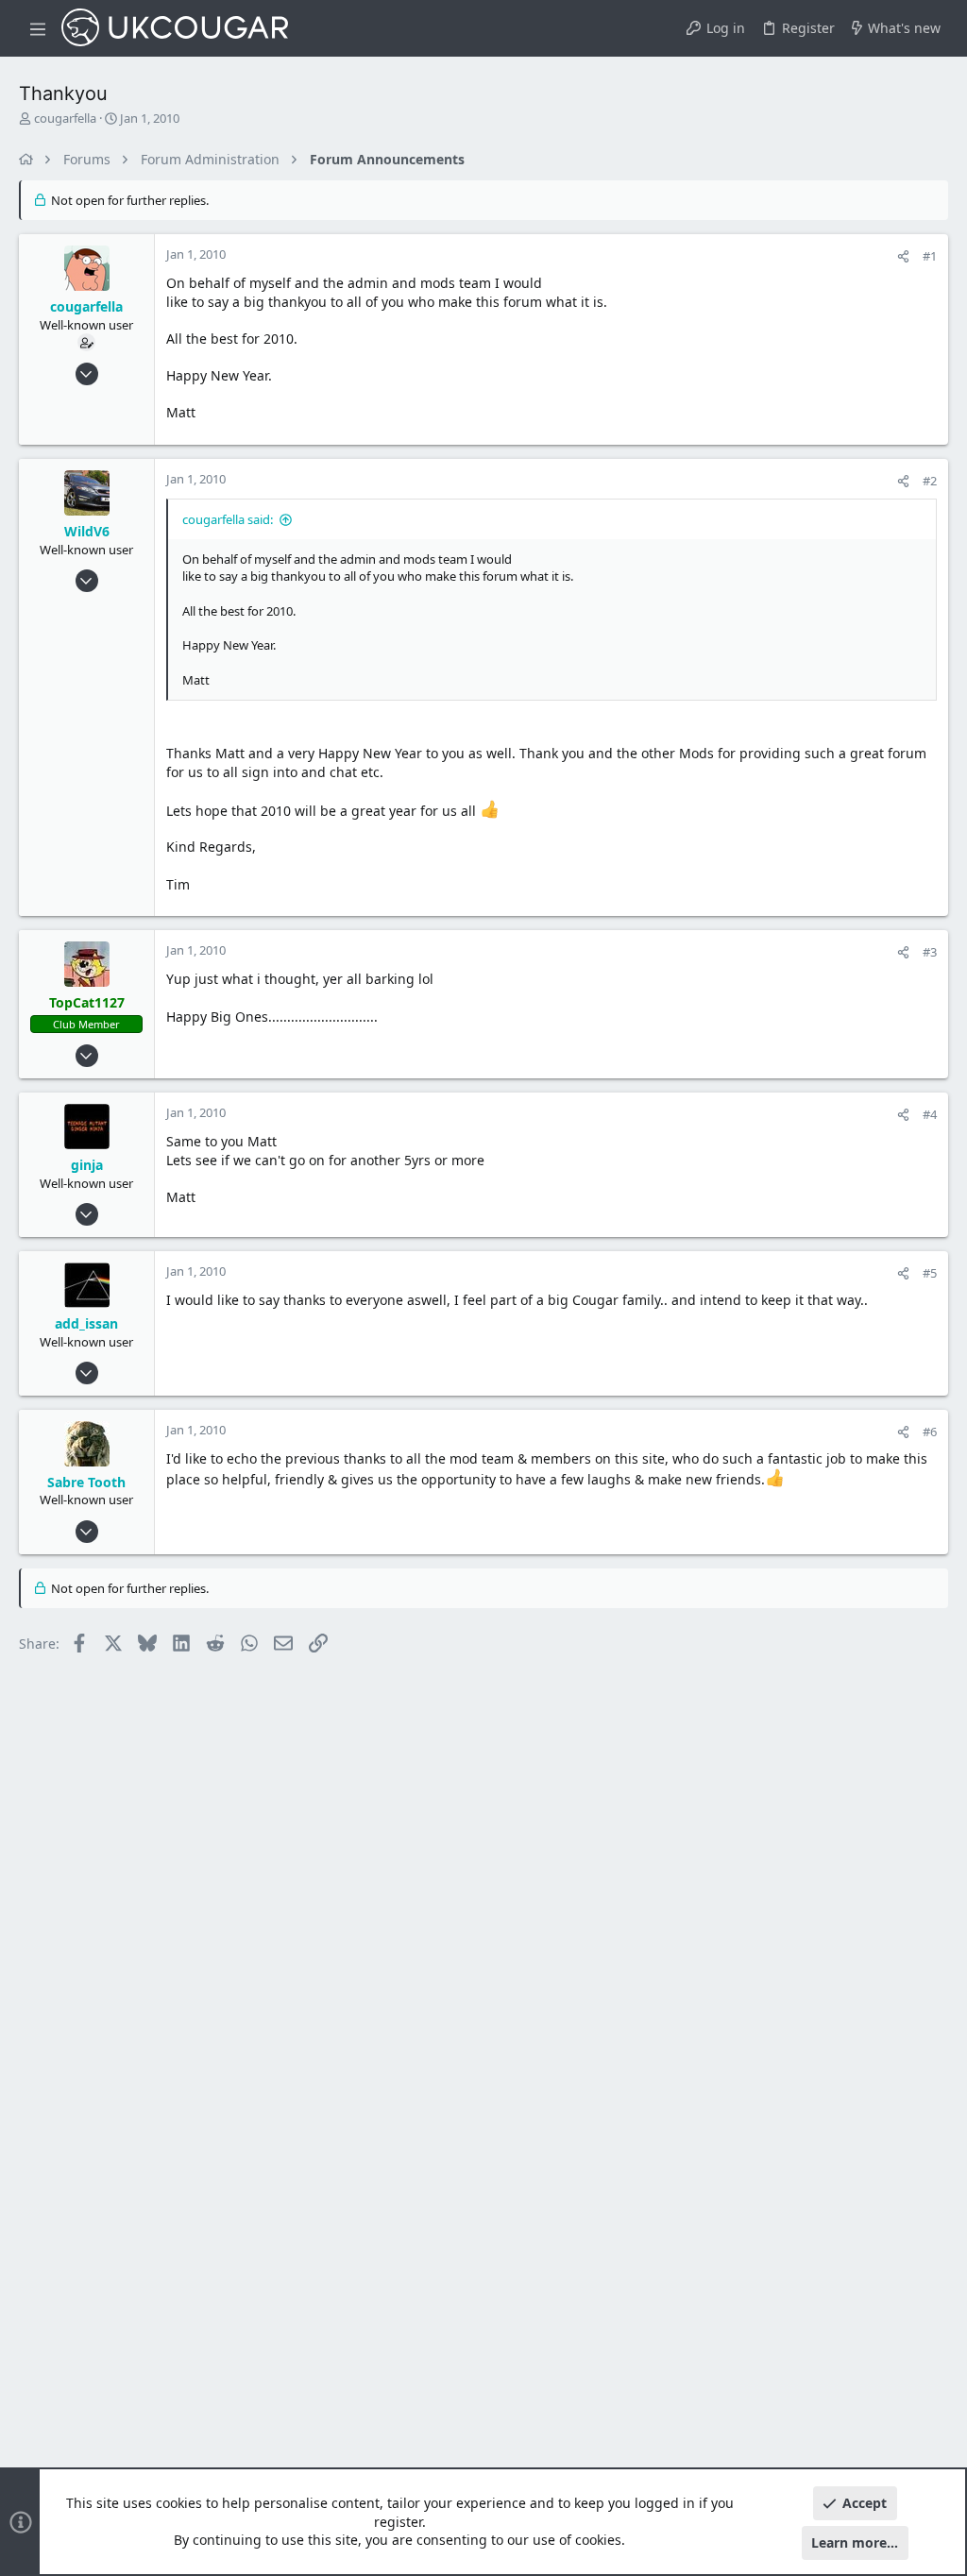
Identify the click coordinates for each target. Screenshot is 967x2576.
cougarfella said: (228, 519)
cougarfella (65, 118)
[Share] (903, 256)
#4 (930, 1114)
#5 (930, 1273)
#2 (930, 481)
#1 (930, 256)
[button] (38, 28)
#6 (930, 1432)
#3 (930, 952)
